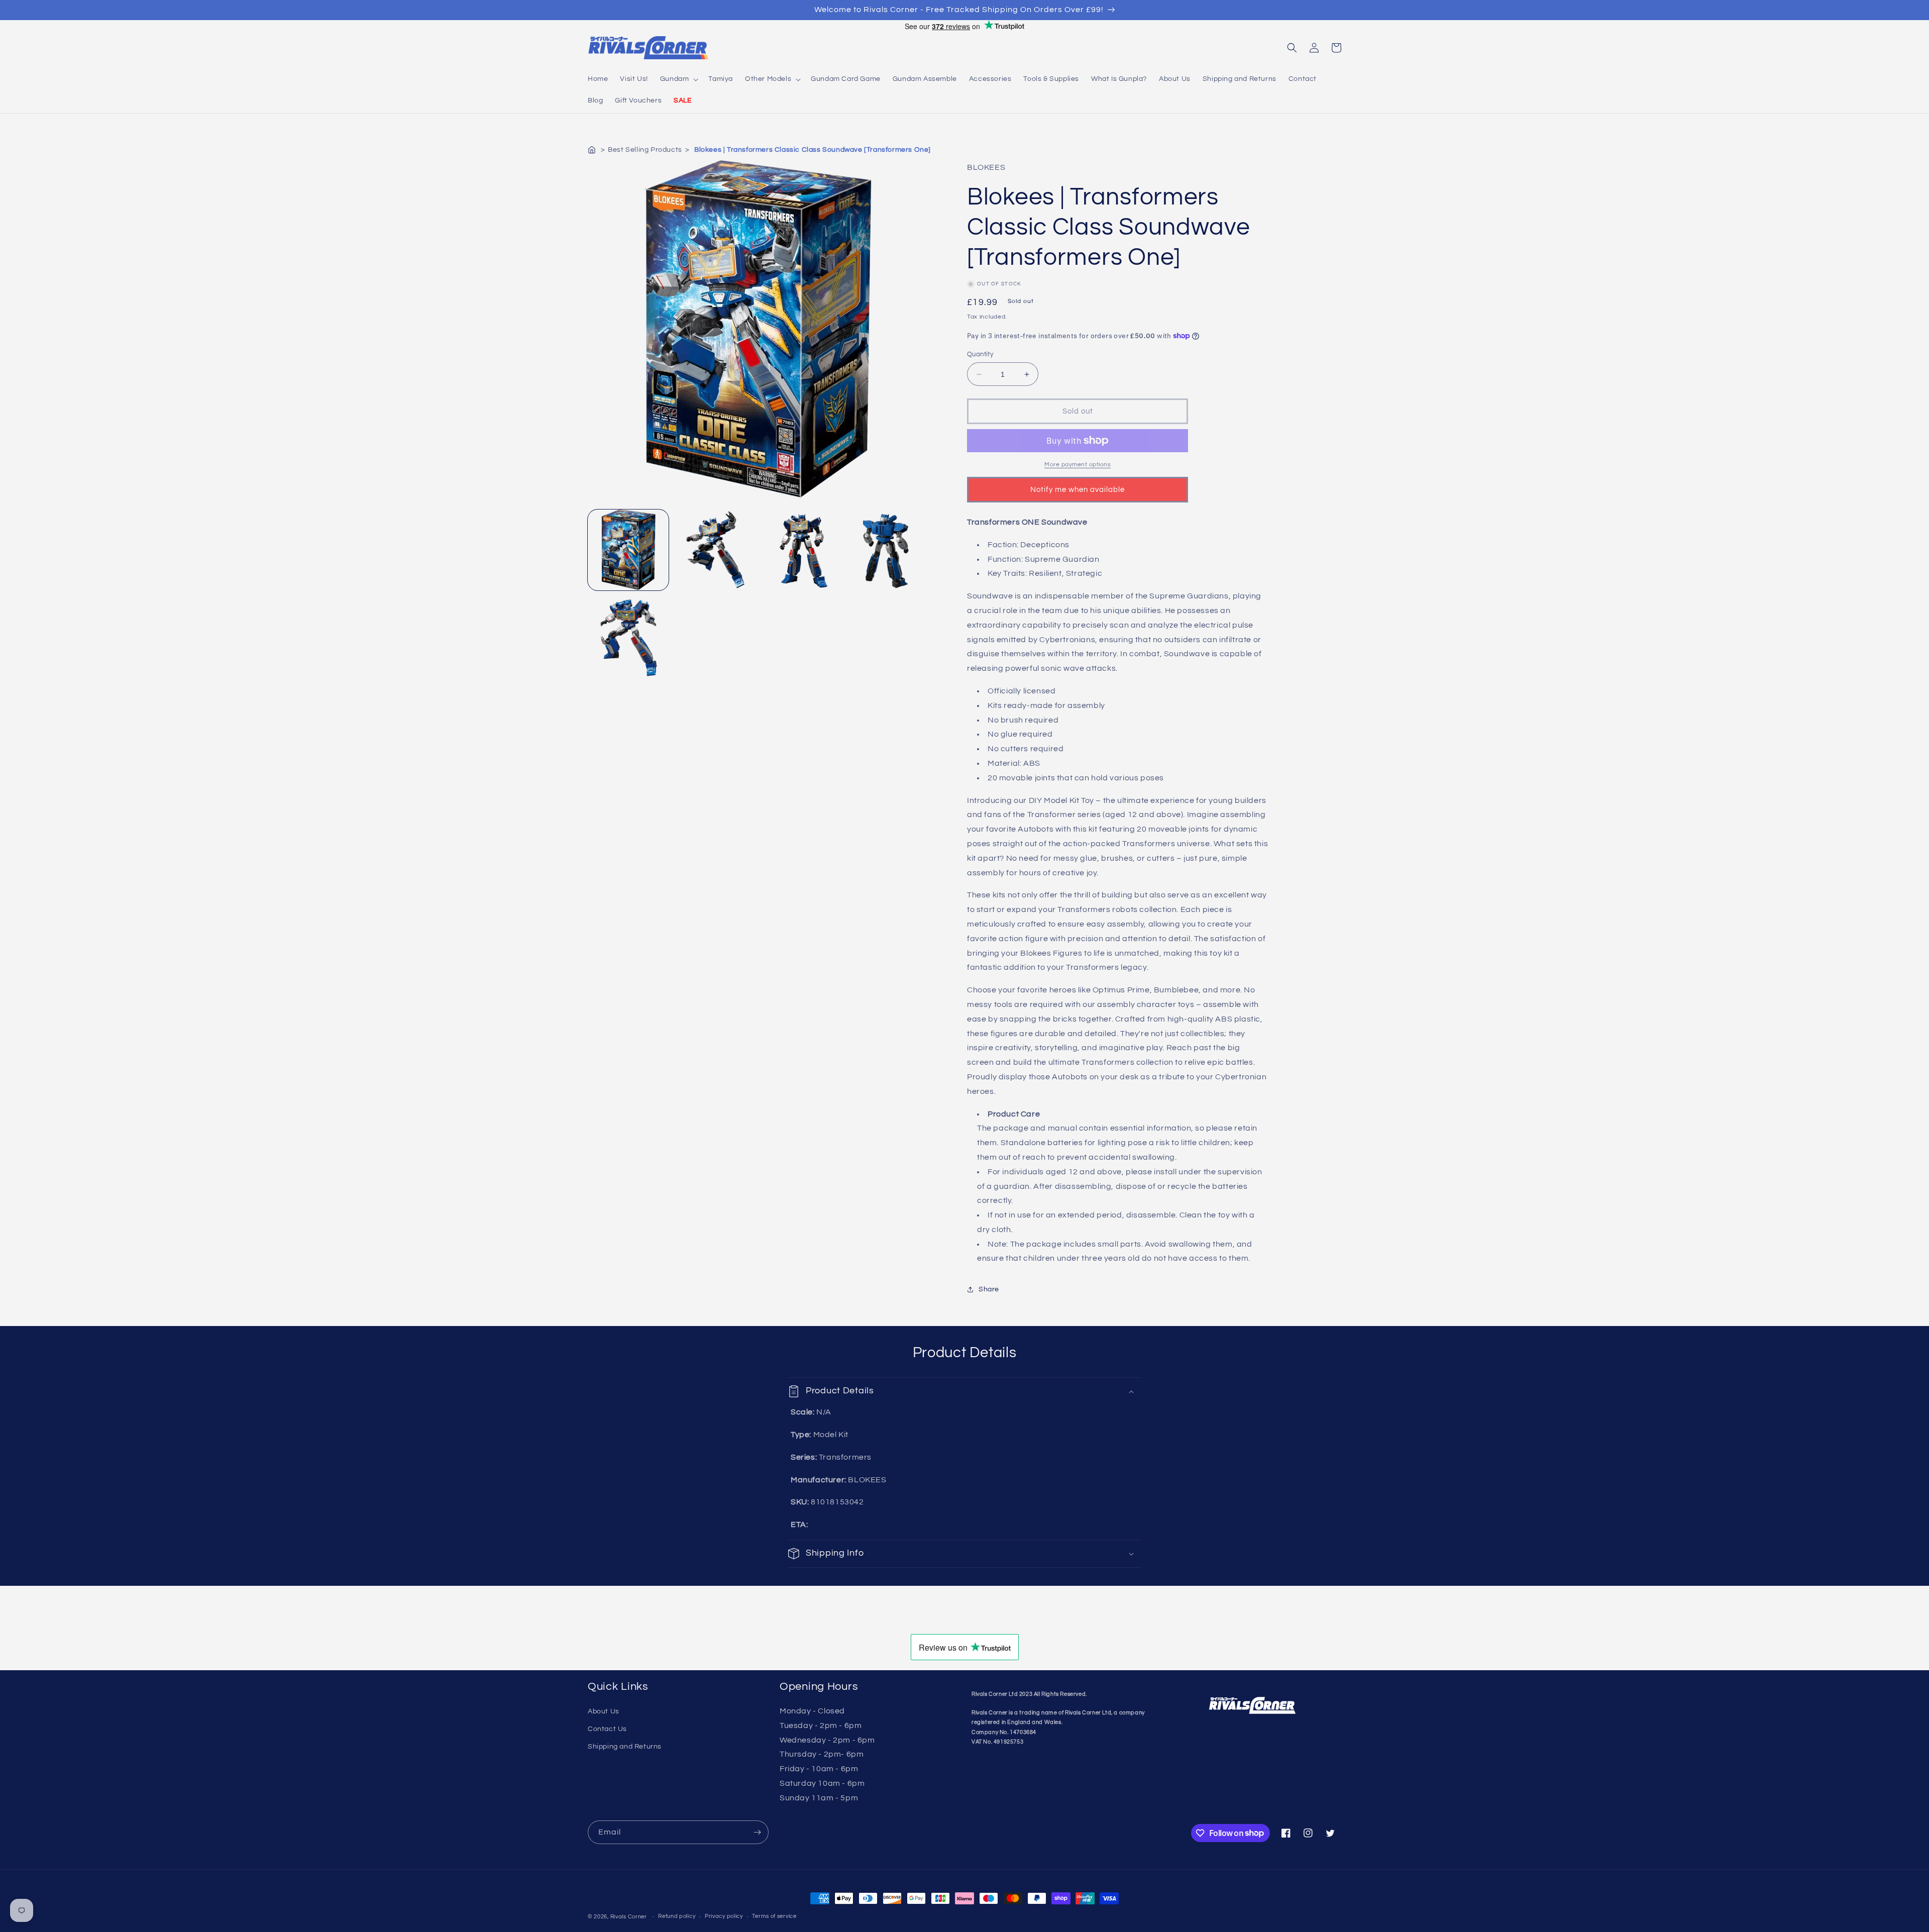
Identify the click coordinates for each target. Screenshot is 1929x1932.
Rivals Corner (629, 1917)
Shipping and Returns (625, 1747)
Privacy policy (724, 1916)
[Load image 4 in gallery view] (886, 550)
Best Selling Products (645, 150)
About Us (604, 1711)
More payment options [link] (1078, 465)
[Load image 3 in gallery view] (800, 550)
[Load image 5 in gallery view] (628, 636)
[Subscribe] (757, 1832)
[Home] (593, 150)
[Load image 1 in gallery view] (628, 550)
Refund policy (677, 1916)
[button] (678, 79)
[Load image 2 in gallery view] (714, 550)
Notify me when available (1078, 490)
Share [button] (989, 1289)
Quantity (980, 354)
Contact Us (607, 1729)
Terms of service (774, 1916)
